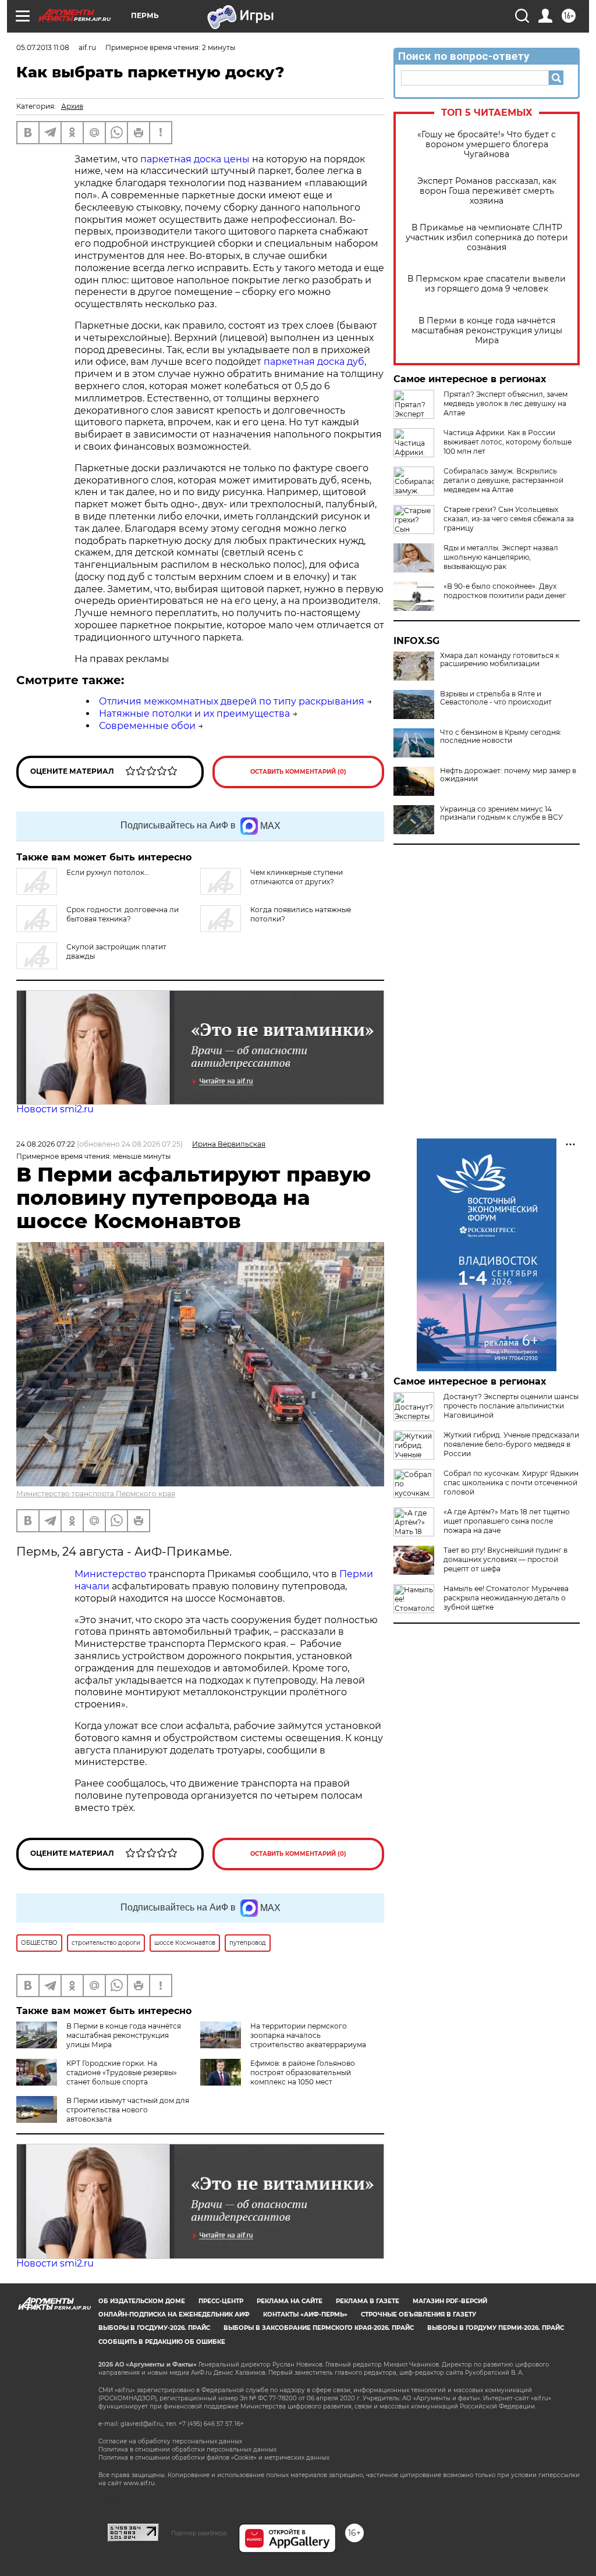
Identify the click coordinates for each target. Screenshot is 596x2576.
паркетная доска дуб (314, 362)
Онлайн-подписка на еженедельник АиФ (174, 2315)
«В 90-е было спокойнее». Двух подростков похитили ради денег (505, 591)
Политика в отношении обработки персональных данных (187, 2449)
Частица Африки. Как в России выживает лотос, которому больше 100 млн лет (508, 442)
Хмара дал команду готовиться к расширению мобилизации (500, 660)
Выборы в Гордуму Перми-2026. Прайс (496, 2328)
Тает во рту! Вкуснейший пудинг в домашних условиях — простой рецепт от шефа (505, 1559)
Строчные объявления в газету (418, 2315)
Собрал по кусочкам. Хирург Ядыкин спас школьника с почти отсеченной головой (511, 1483)
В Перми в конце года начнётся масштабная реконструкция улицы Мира (487, 331)
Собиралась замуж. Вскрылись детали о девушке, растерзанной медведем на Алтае (503, 480)
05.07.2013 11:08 (43, 47)
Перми (356, 1574)
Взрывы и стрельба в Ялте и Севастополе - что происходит (496, 698)
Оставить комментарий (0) (298, 772)
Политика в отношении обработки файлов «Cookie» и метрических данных (214, 2458)
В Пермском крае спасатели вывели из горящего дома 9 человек (487, 284)
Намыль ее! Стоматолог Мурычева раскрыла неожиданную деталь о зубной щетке (506, 1598)
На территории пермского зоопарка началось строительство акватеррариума (308, 2035)
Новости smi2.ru (55, 1109)
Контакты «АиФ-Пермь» (305, 2315)
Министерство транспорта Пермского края (96, 1494)
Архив (72, 106)
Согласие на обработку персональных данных (170, 2441)
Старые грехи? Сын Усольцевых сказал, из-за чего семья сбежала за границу (509, 519)
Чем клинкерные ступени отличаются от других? (297, 877)
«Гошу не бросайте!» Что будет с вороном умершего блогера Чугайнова (487, 145)
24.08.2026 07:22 (46, 1144)
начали (92, 1586)
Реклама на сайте (290, 2301)
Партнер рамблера (199, 2533)
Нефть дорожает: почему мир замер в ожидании (508, 775)
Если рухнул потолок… (108, 872)
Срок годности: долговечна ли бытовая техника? (123, 914)
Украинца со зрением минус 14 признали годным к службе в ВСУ (501, 813)
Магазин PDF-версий (450, 2301)
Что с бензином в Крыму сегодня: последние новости (501, 736)
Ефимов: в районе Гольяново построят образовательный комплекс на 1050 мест (303, 2072)
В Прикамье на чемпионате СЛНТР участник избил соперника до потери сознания (487, 238)
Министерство (110, 1574)
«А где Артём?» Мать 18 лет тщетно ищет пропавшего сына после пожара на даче (507, 1521)
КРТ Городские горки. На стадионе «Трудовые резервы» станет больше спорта (122, 2072)
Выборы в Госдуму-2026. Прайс (154, 2328)
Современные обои (147, 726)
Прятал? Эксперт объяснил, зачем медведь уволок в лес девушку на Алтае (505, 403)
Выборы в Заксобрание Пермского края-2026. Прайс (319, 2328)
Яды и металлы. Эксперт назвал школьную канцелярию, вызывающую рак (501, 557)
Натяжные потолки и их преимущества (194, 714)
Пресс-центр (221, 2301)
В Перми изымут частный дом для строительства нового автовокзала (128, 2110)
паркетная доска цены (195, 159)
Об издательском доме (142, 2301)
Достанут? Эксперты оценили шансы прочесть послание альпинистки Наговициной (511, 1406)
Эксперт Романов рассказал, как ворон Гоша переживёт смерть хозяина (487, 191)
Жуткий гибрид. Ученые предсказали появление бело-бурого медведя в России (511, 1444)
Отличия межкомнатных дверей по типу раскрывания (232, 701)
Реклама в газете (368, 2301)
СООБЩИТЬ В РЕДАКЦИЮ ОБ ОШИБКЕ (162, 2342)
